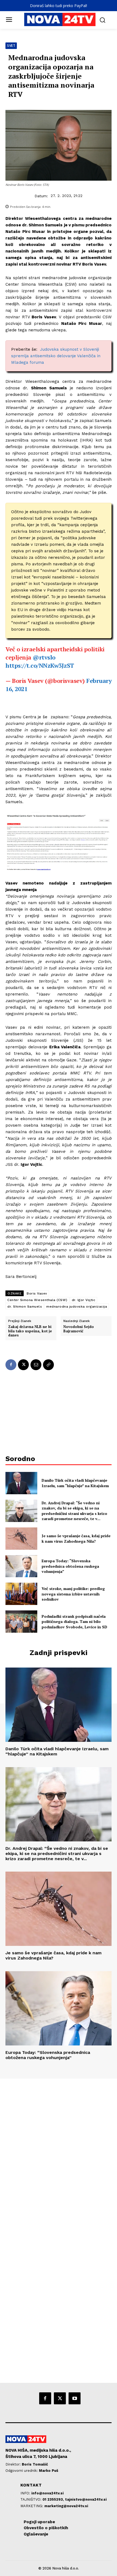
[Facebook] (11, 1365)
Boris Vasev (37, 1293)
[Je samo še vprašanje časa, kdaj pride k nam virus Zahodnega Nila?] (21, 1539)
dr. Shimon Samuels (25, 1307)
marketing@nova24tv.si (66, 2506)
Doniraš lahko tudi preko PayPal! (59, 6)
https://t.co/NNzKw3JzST (40, 665)
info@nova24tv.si (47, 2493)
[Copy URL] (48, 1365)
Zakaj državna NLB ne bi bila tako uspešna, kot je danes (30, 1331)
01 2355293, (54, 2499)
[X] (23, 1365)
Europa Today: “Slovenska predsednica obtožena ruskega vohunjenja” (70, 1566)
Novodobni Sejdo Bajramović (79, 1329)
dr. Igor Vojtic (84, 1300)
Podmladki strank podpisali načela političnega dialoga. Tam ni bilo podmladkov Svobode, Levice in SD (74, 1622)
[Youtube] (75, 2398)
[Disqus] (59, 2153)
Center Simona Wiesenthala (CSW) (37, 1300)
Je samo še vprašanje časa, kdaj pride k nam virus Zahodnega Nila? (76, 1538)
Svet (11, 46)
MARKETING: (32, 2506)
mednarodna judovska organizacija (77, 1307)
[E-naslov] (36, 1365)
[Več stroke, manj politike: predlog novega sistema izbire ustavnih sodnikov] (21, 1594)
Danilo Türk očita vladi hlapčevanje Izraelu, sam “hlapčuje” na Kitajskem (75, 1483)
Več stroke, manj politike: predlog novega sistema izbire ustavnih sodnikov (73, 1594)
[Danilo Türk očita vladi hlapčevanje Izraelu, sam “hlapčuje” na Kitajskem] (21, 1483)
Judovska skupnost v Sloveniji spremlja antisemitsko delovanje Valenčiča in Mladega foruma (56, 356)
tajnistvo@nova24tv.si (86, 2499)
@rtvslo (44, 657)
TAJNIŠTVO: (31, 2499)
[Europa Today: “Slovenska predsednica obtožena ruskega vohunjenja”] (21, 1566)
